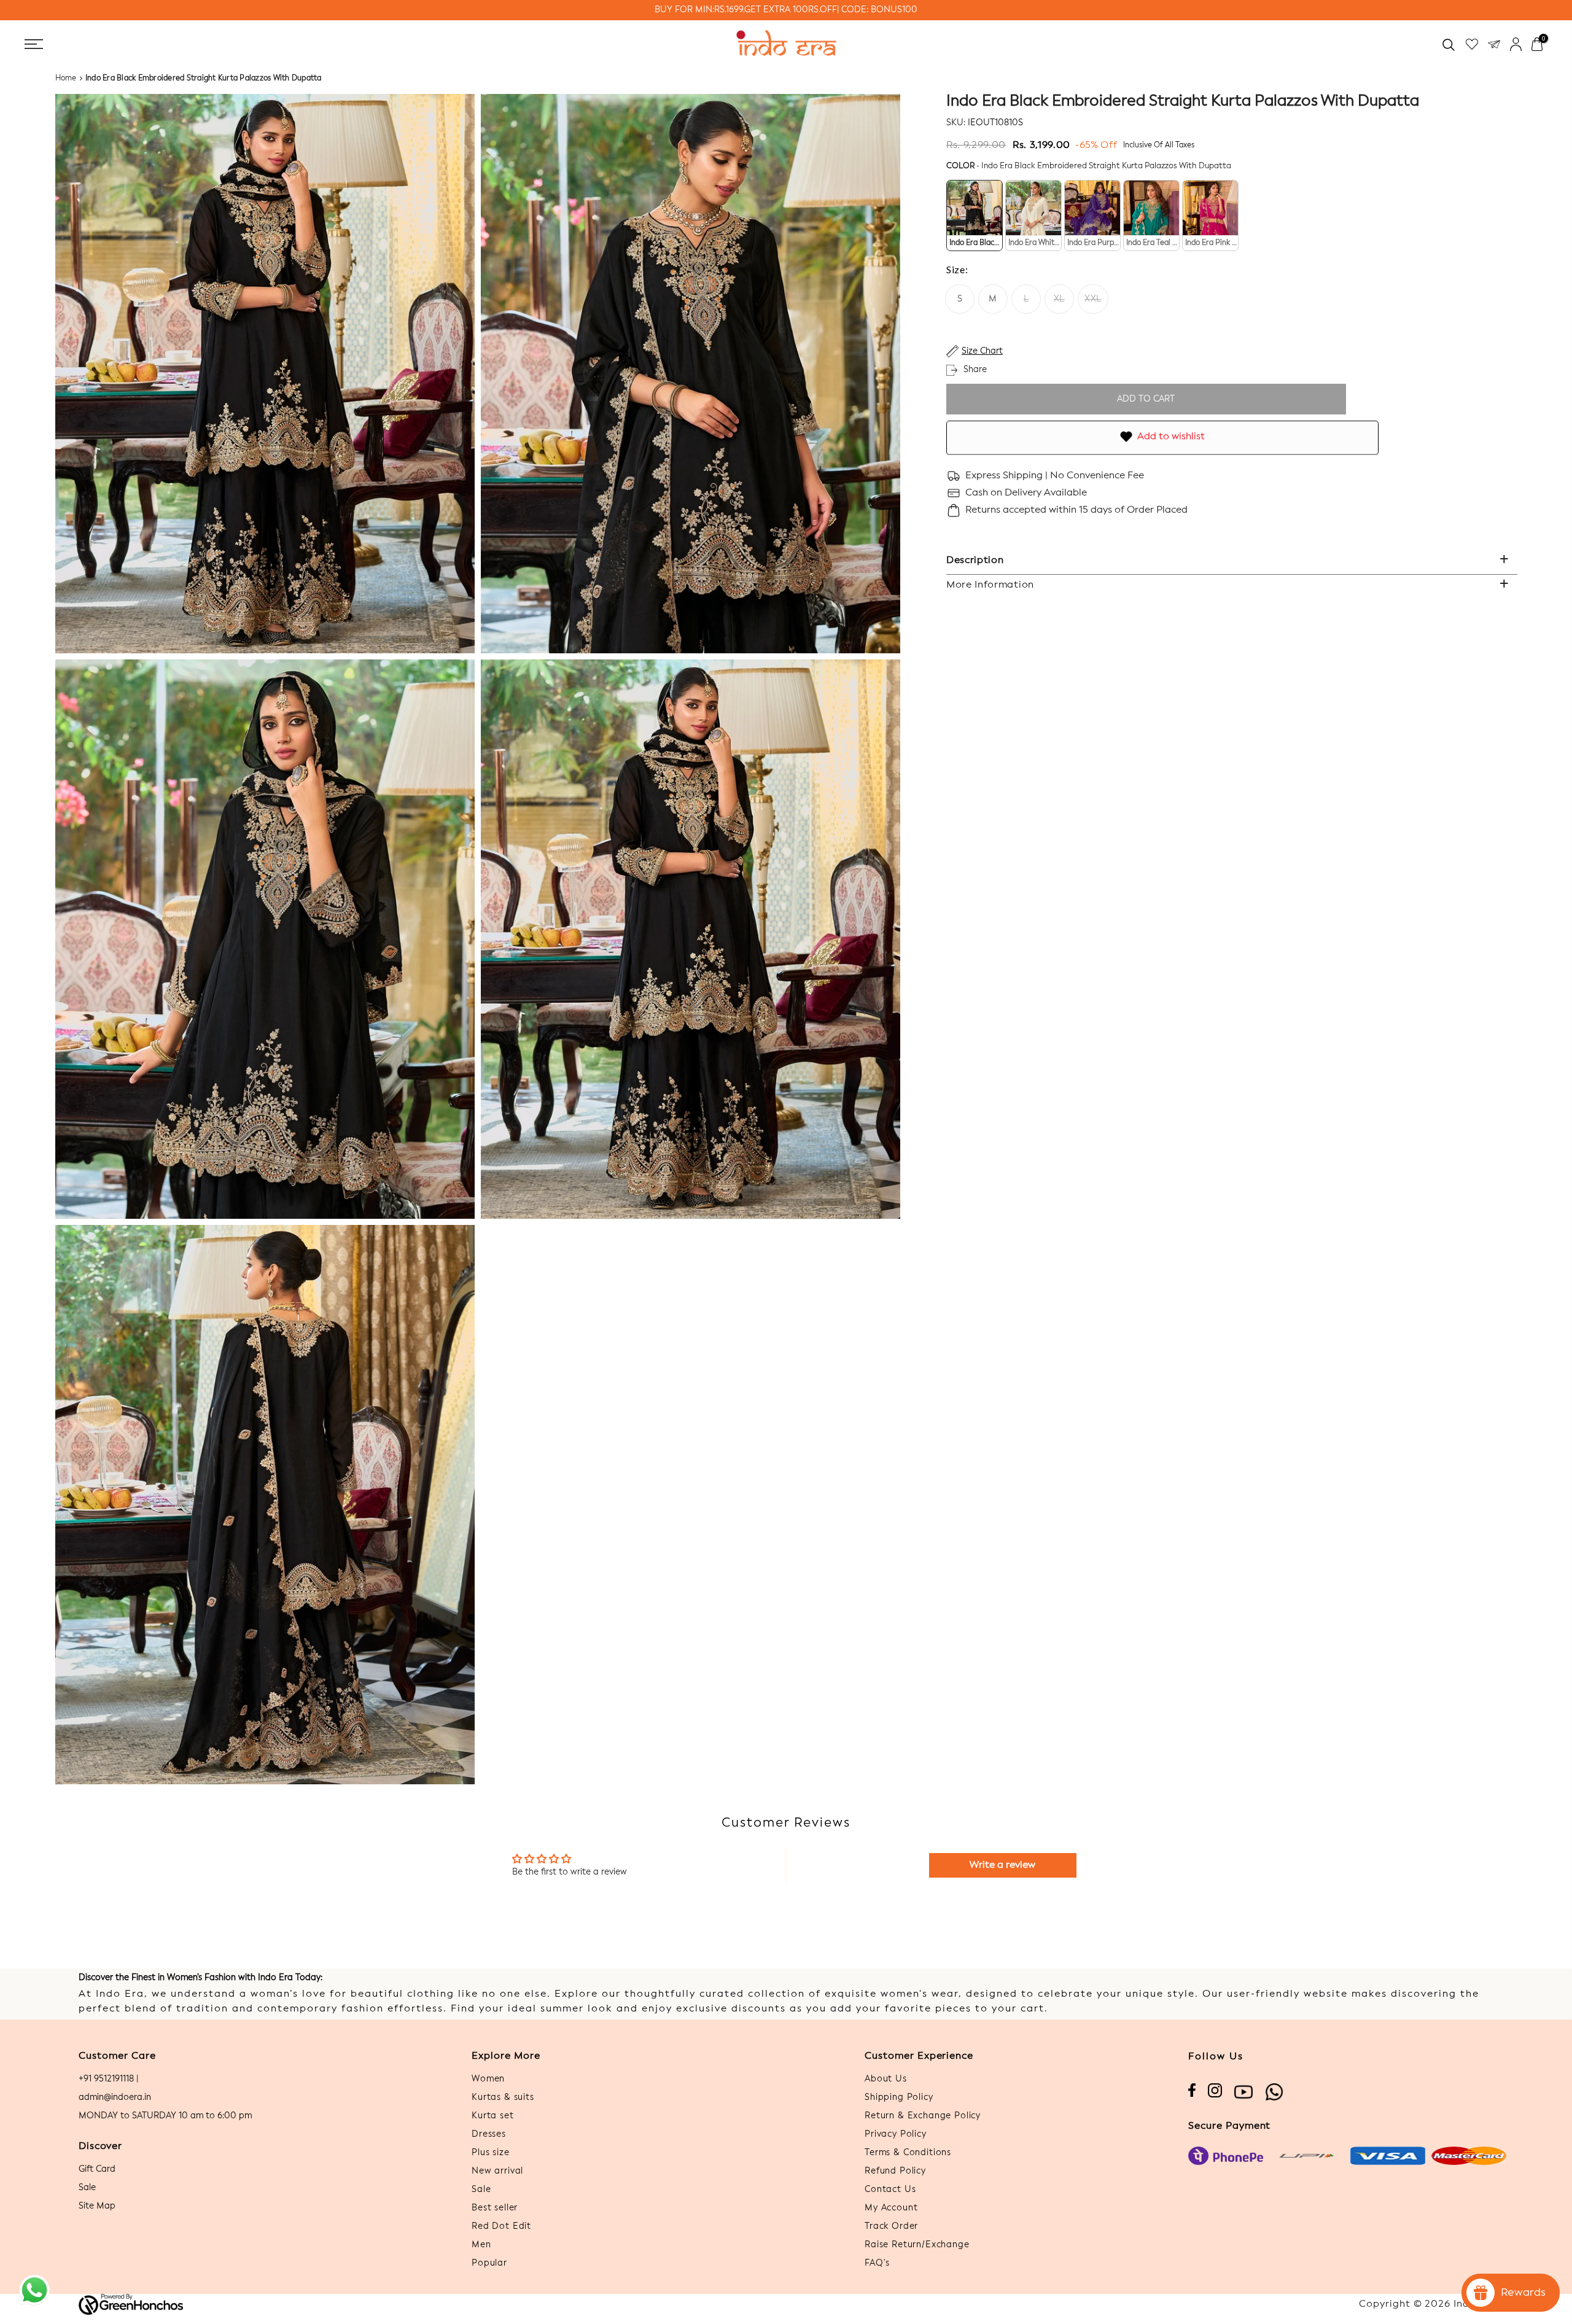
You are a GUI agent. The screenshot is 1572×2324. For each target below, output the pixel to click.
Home (66, 79)
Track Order (891, 2226)
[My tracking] (1494, 45)
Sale (87, 2188)
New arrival (497, 2171)
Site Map (97, 2206)
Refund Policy (895, 2171)
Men (481, 2245)
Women (488, 2079)
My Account (891, 2208)
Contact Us (890, 2190)
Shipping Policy (899, 2097)
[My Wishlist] (1472, 45)
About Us (886, 2079)
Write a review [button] (1002, 1865)
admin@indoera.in (115, 2097)
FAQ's (877, 2263)
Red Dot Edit (501, 2226)
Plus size (491, 2153)
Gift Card (97, 2169)
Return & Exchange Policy (923, 2116)
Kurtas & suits (503, 2097)
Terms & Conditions (908, 2153)
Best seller (495, 2208)
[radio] (975, 216)
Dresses (489, 2134)
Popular (489, 2263)
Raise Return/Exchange (917, 2245)
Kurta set (493, 2116)
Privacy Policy (896, 2134)
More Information (990, 585)
